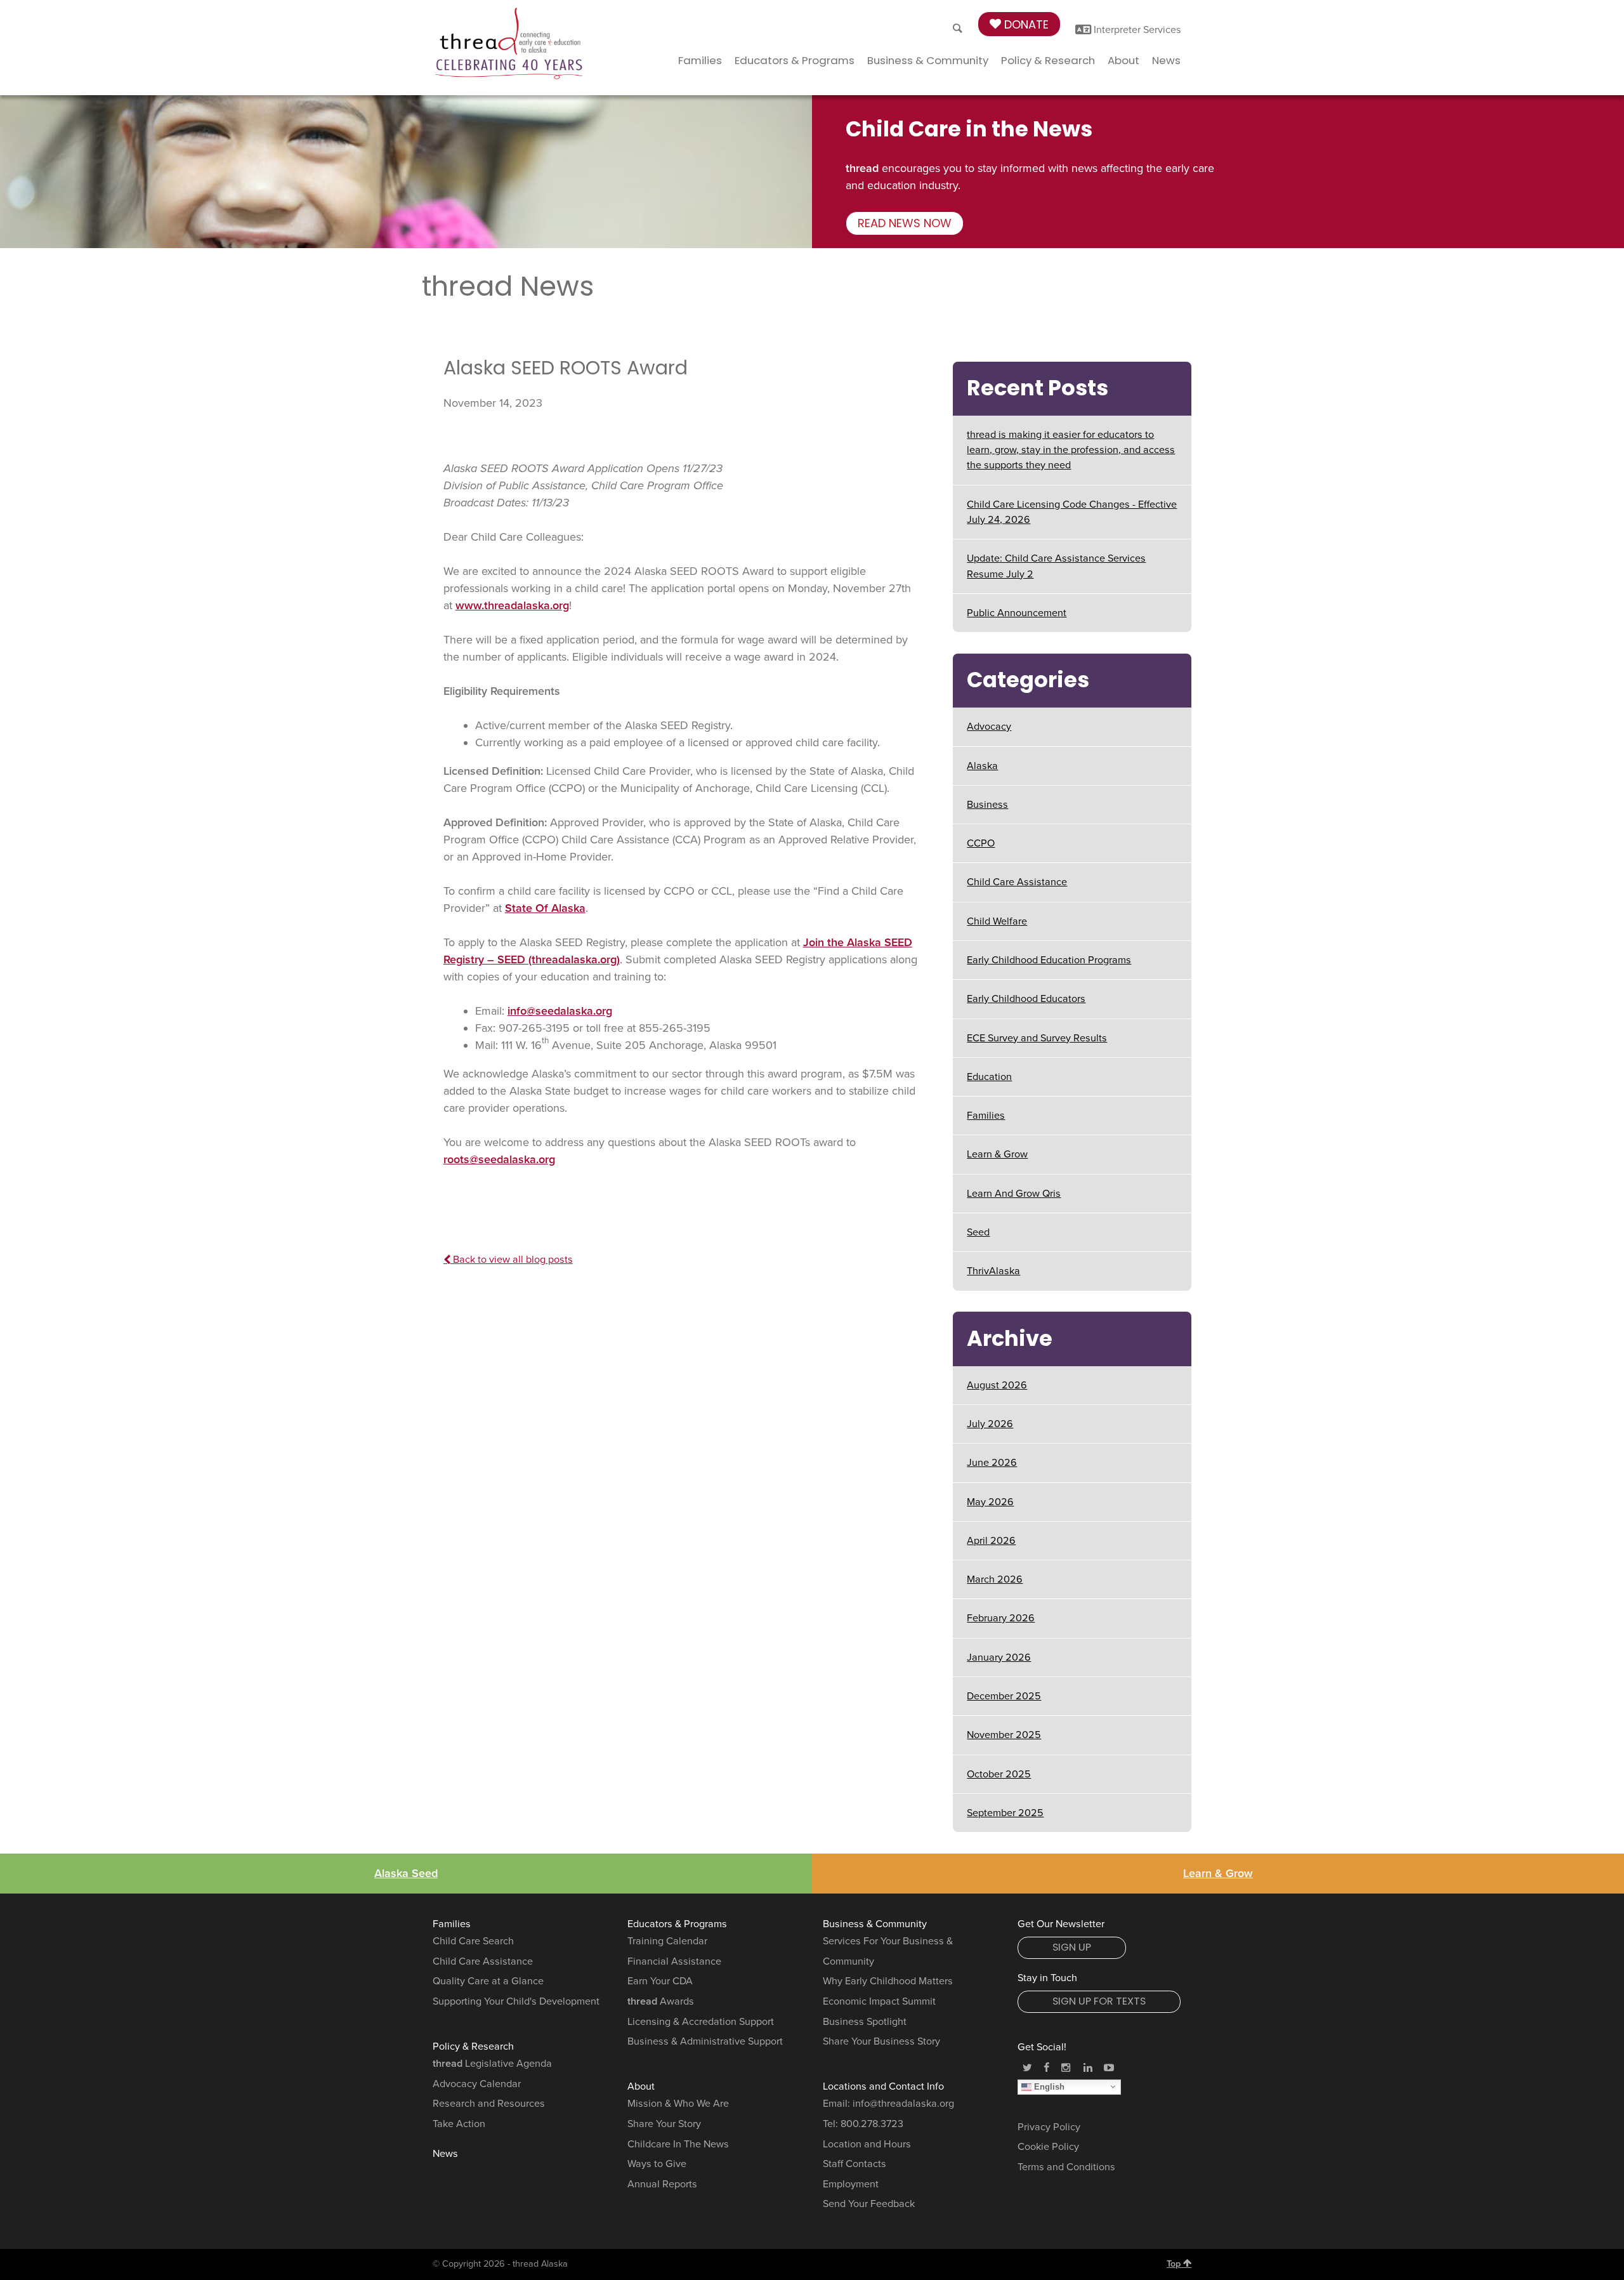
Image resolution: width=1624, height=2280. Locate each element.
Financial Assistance (674, 1961)
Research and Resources (489, 2104)
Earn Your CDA (660, 1981)
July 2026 (990, 1424)
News (1166, 60)
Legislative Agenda (492, 2064)
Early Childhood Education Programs (1049, 960)
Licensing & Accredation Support (701, 2022)
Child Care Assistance (1017, 882)
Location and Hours (867, 2144)
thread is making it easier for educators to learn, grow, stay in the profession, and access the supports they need (1071, 450)
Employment (851, 2184)
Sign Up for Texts (1099, 2001)
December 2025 (1004, 1696)
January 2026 (999, 1657)
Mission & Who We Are (678, 2104)
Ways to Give (657, 2164)
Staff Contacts (855, 2164)
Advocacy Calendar (477, 2084)
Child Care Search (473, 1941)
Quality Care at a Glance (488, 1981)
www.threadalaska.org (512, 605)
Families (700, 60)
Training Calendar (667, 1941)
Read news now (905, 223)
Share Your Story (664, 2124)
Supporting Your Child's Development (516, 2001)
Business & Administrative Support (705, 2041)
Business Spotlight (865, 2022)
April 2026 (991, 1541)
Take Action (459, 2124)
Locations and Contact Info (883, 2086)
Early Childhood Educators (1026, 999)
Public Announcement (1017, 613)
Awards (661, 2001)
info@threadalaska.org (903, 2104)
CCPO (981, 843)
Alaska (982, 766)
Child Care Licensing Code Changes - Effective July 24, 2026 (1072, 512)
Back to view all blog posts (512, 1260)
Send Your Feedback (869, 2204)
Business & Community (928, 60)
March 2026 (995, 1579)
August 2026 (997, 1385)
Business (987, 805)
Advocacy (989, 727)
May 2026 (990, 1502)
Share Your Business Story (881, 2041)
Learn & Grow (997, 1154)
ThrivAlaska (993, 1271)
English (1048, 2086)
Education (989, 1077)
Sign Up (1072, 1947)
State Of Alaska (545, 908)
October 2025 (999, 1774)
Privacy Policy (1049, 2127)
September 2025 (1005, 1813)
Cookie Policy (1048, 2147)
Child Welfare (997, 921)
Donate (1025, 24)
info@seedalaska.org (560, 1011)
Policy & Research (1048, 60)
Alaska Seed (406, 1873)
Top (1175, 2264)
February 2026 (1001, 1618)
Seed (978, 1232)
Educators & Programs (795, 60)
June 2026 (992, 1463)
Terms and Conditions (1066, 2167)
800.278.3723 (872, 2124)
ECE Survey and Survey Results (1037, 1038)
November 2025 (1004, 1735)
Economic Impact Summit (879, 2001)
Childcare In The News (678, 2144)
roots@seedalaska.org (499, 1159)
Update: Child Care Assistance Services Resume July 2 (1056, 566)
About (1123, 60)
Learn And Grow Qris (1014, 1194)
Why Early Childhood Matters (888, 1981)
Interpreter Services (1136, 30)
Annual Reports (662, 2184)
